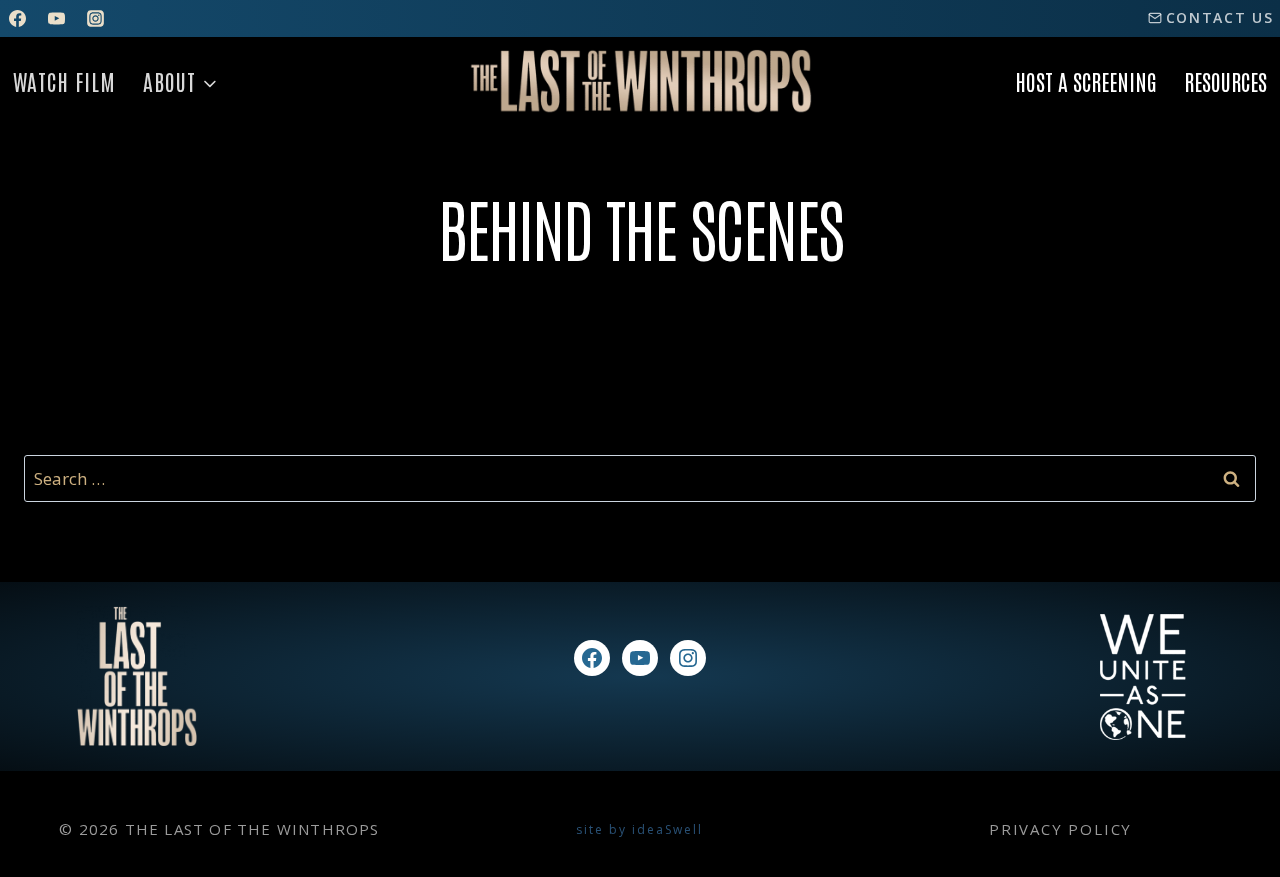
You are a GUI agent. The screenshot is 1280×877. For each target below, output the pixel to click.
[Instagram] (95, 18)
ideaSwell (667, 829)
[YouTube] (56, 18)
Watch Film (64, 81)
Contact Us (1220, 17)
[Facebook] (17, 18)
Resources (1225, 81)
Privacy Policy (1060, 829)
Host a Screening (1086, 81)
